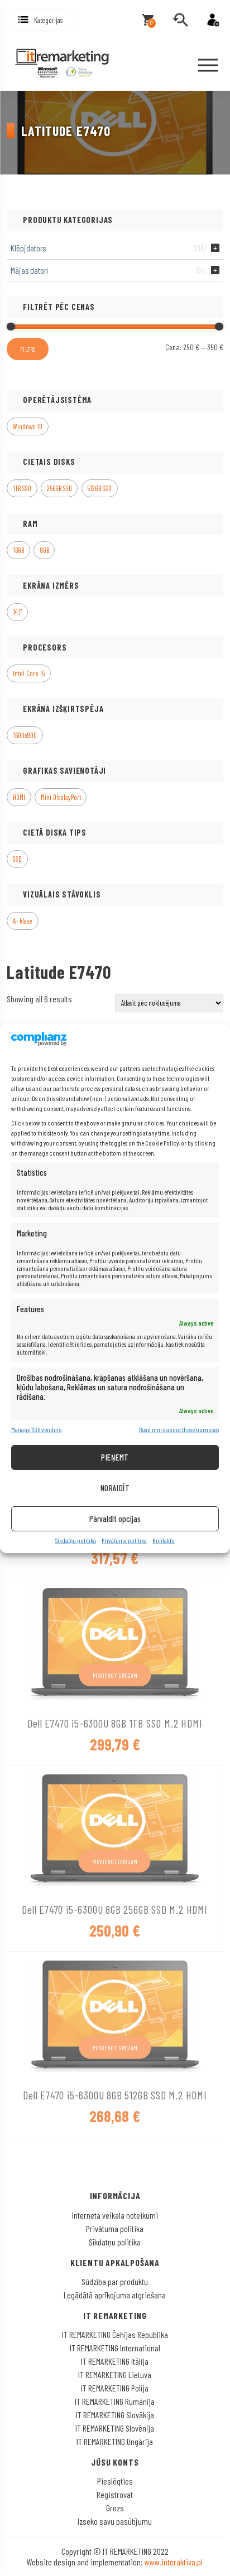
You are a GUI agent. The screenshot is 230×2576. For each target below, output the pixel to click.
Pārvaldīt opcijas (115, 1519)
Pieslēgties (115, 2481)
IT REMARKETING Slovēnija (115, 2428)
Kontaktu (164, 1541)
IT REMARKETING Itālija (115, 2361)
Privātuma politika (124, 1541)
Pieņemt (115, 1457)
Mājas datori (29, 270)
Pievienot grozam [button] (115, 1675)
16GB (18, 550)
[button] (40, 20)
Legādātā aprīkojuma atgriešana (115, 2295)
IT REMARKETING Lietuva (115, 2374)
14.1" (17, 612)
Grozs (115, 2508)
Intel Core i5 (29, 673)
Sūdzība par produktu (115, 2281)
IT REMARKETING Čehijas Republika (115, 2334)
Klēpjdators (28, 248)
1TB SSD (22, 488)
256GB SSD (59, 488)
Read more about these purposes (179, 1430)
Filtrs (28, 349)
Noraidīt (115, 1488)
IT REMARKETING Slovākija (115, 2415)
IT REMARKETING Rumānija (115, 2401)
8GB (44, 550)
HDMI (19, 797)
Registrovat (115, 2494)
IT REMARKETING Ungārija (115, 2441)
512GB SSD (99, 488)
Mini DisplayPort (61, 797)
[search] (180, 20)
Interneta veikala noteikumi (115, 2215)
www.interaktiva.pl (174, 2562)
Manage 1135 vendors (36, 1430)
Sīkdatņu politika (76, 1541)
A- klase (23, 921)
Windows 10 (28, 426)
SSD (17, 859)
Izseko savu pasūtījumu (115, 2521)
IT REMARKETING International (115, 2348)
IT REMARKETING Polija (115, 2388)
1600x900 (25, 735)
